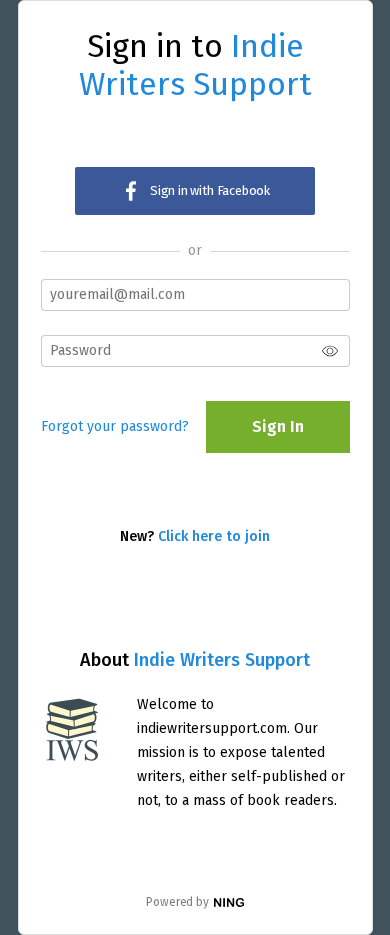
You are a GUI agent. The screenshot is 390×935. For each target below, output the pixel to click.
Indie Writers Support (222, 660)
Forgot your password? (115, 426)
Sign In (278, 426)
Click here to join (214, 536)
